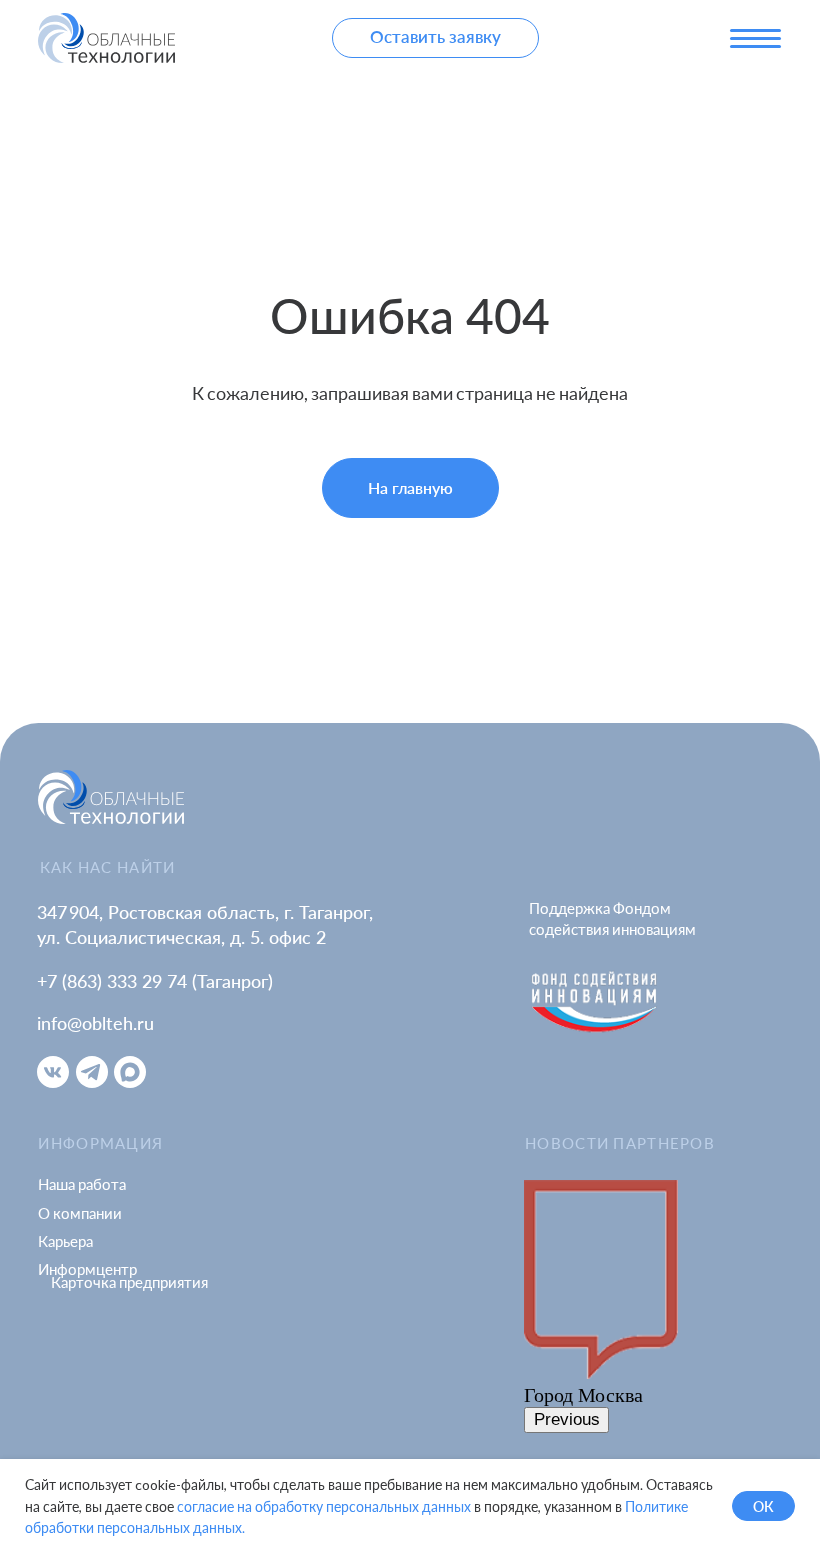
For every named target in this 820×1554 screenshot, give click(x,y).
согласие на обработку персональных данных (324, 1506)
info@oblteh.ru (95, 1023)
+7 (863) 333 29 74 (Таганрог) (155, 981)
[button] (436, 38)
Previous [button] (567, 1419)
